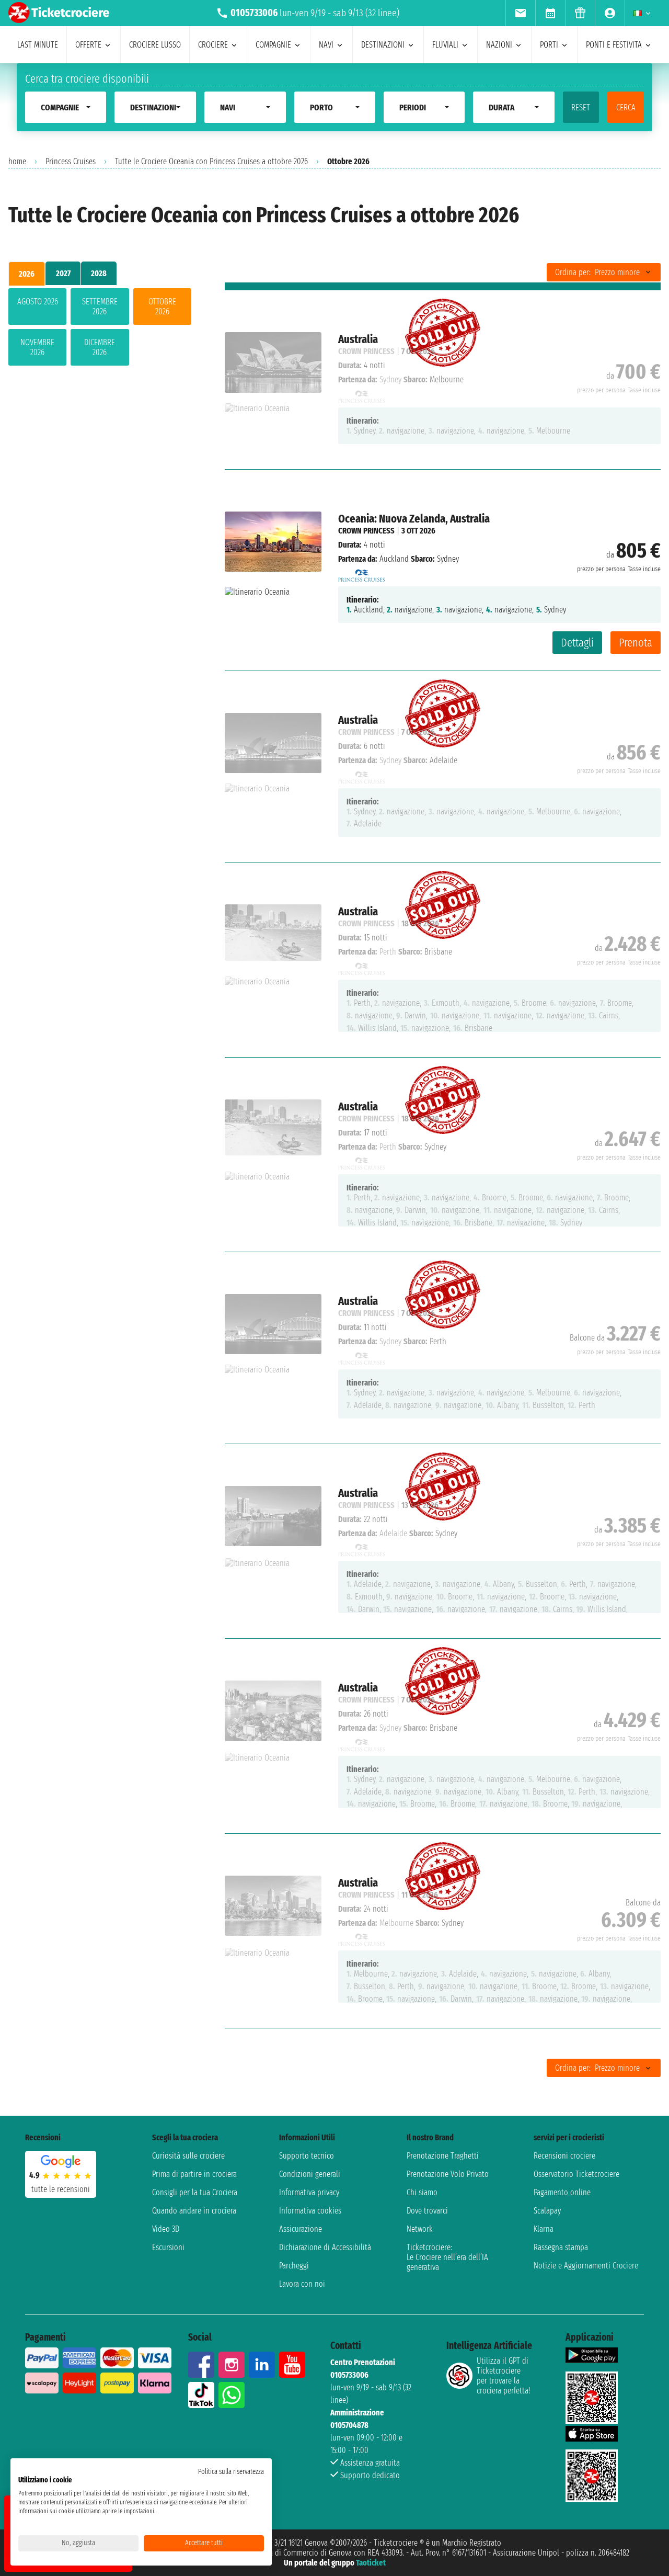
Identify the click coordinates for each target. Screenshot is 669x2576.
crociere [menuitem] (213, 45)
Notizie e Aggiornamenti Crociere (586, 2266)
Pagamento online (562, 2192)
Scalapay (547, 2211)
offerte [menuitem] (88, 45)
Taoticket (371, 2563)
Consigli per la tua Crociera (195, 2192)
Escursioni (168, 2247)
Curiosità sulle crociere (188, 2156)
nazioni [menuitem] (499, 45)
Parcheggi (294, 2266)
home (17, 161)
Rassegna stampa (561, 2247)
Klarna (544, 2229)
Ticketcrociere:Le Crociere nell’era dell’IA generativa (447, 2257)
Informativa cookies (310, 2211)
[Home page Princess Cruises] (362, 573)
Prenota (636, 643)
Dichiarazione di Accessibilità (325, 2247)
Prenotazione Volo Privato (448, 2174)
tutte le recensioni (61, 2189)
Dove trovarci (427, 2211)
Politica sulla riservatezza (231, 2472)
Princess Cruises (71, 161)
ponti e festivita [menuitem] (614, 45)
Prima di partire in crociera (194, 2174)
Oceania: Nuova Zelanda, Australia (414, 519)
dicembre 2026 (100, 347)
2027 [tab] (63, 273)
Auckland (394, 559)
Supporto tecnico (307, 2156)
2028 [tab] (99, 273)
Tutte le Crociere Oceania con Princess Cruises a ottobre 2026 (211, 161)
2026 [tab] (27, 274)
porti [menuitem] (549, 45)
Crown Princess (366, 531)
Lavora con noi (302, 2284)
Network (420, 2229)
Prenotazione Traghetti (443, 2156)
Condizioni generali (310, 2174)
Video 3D (166, 2229)
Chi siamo (422, 2192)
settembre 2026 (100, 307)
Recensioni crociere (564, 2156)
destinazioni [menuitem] (383, 45)
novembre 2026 (37, 347)
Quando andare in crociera (194, 2211)
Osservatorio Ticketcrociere (576, 2174)
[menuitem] (520, 13)
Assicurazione (301, 2229)
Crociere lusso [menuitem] (155, 45)
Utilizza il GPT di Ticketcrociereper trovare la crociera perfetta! (503, 2376)
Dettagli (577, 643)
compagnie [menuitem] (273, 45)
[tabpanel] (100, 329)
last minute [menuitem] (38, 45)
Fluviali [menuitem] (445, 45)
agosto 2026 (38, 302)
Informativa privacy (309, 2192)
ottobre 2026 (162, 307)
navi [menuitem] (326, 45)
